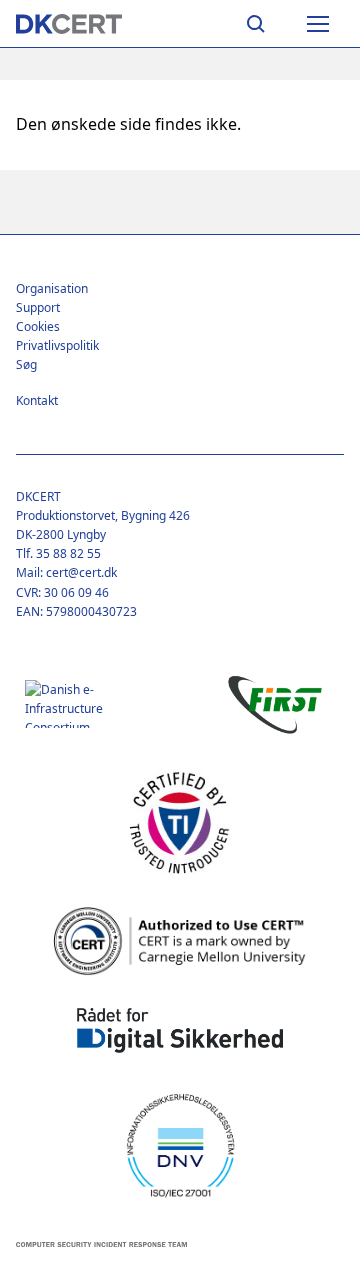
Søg (26, 364)
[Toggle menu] (318, 24)
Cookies (38, 326)
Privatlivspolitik (57, 345)
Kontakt (37, 400)
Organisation (52, 288)
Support (38, 307)
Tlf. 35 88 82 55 (58, 553)
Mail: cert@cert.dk (66, 572)
